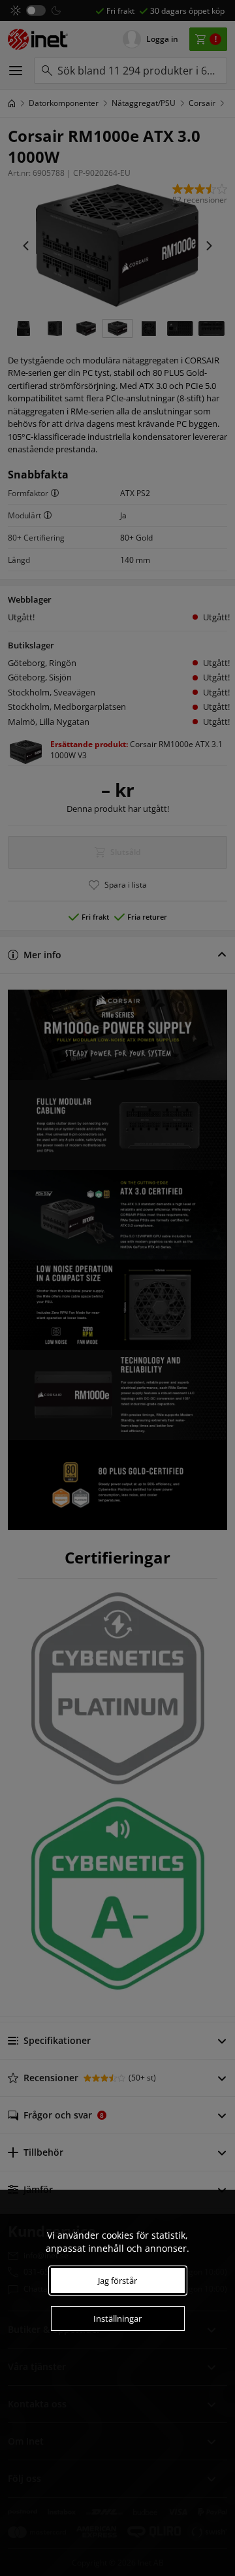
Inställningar (117, 2318)
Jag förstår (117, 2281)
